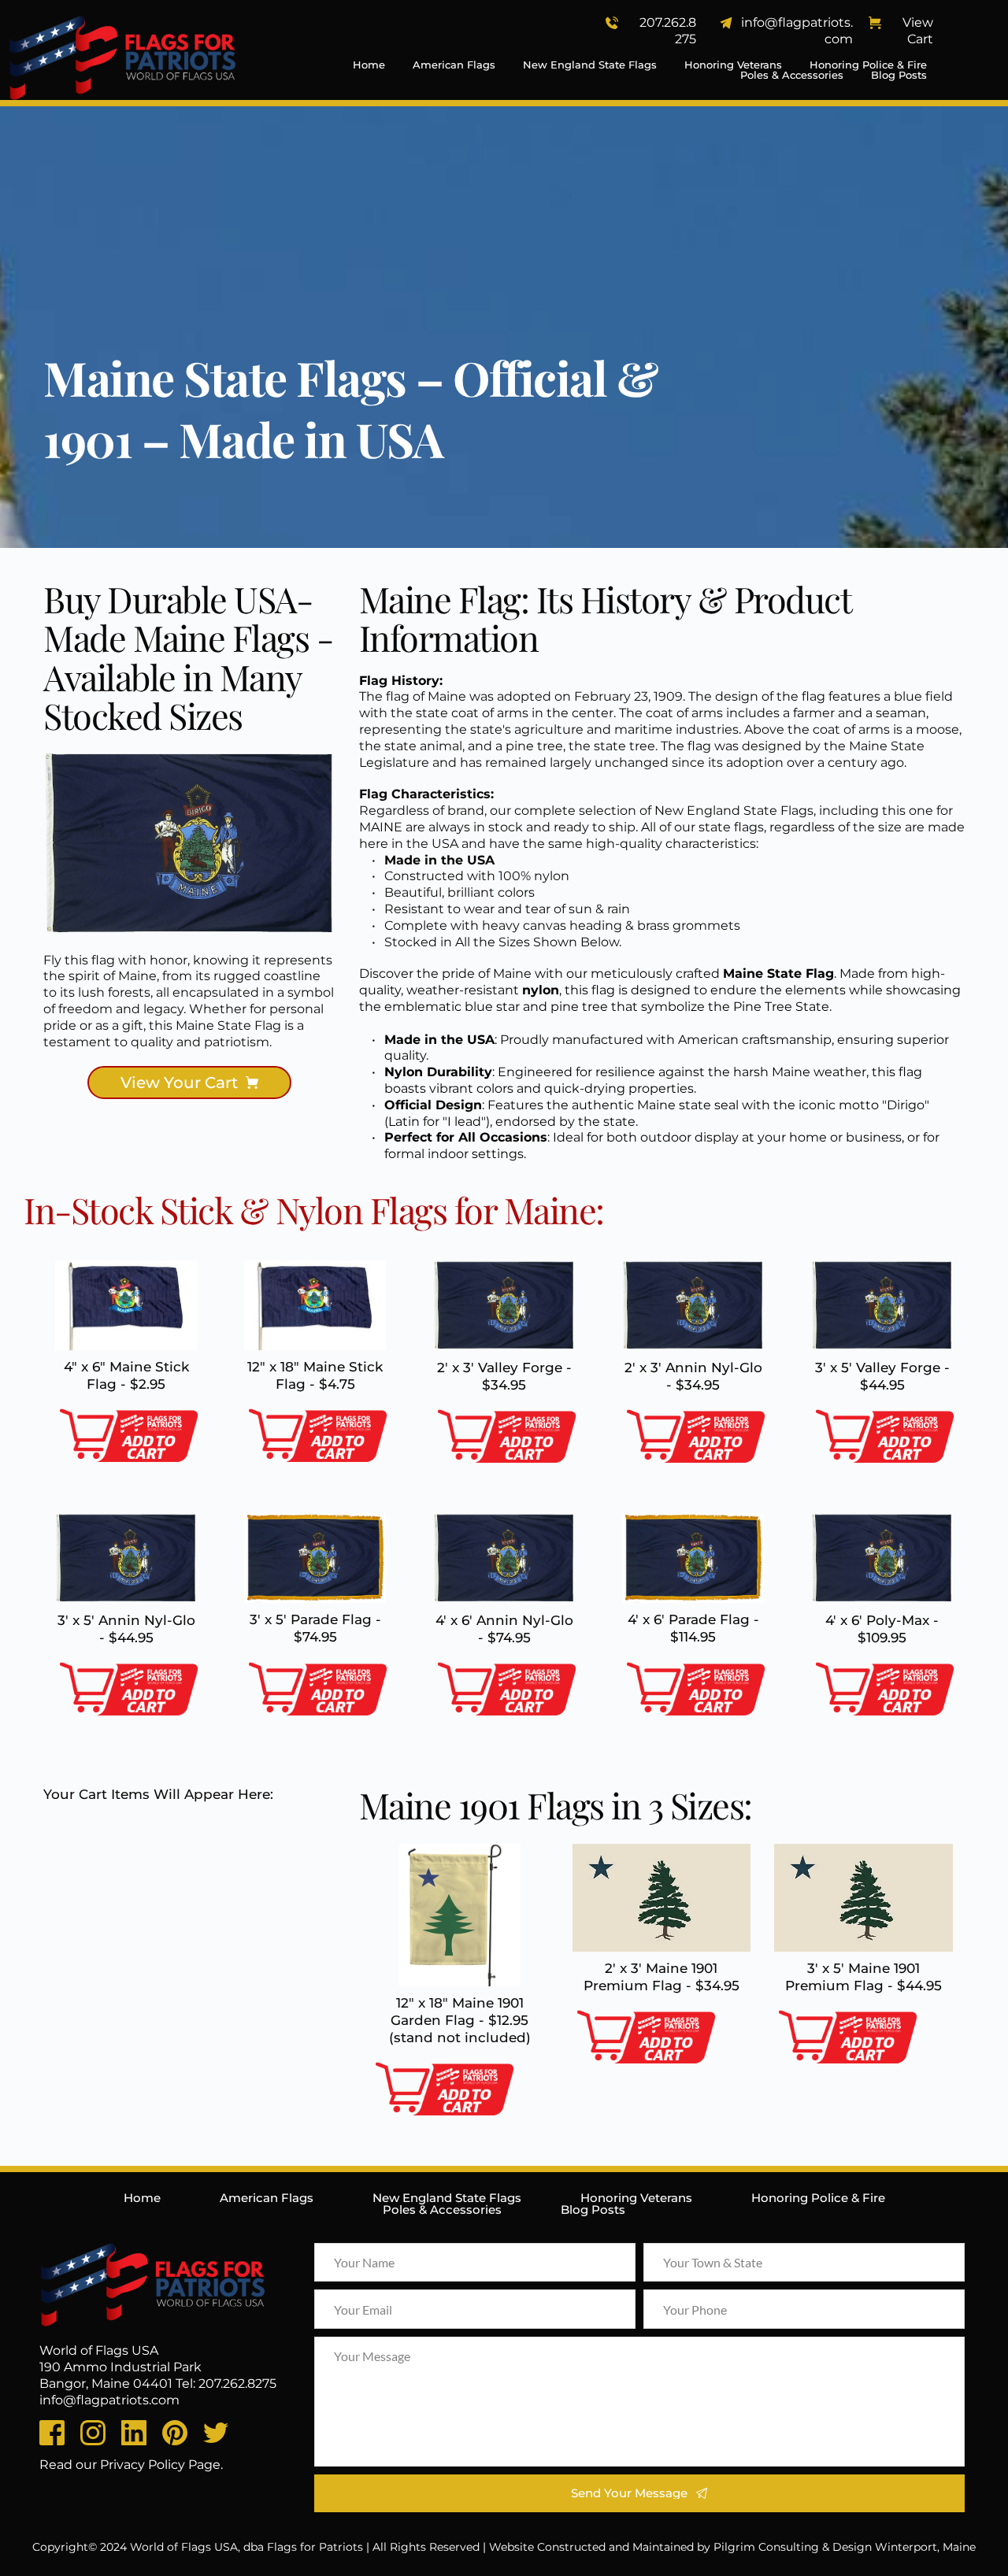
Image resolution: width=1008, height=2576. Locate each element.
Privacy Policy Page (160, 2465)
